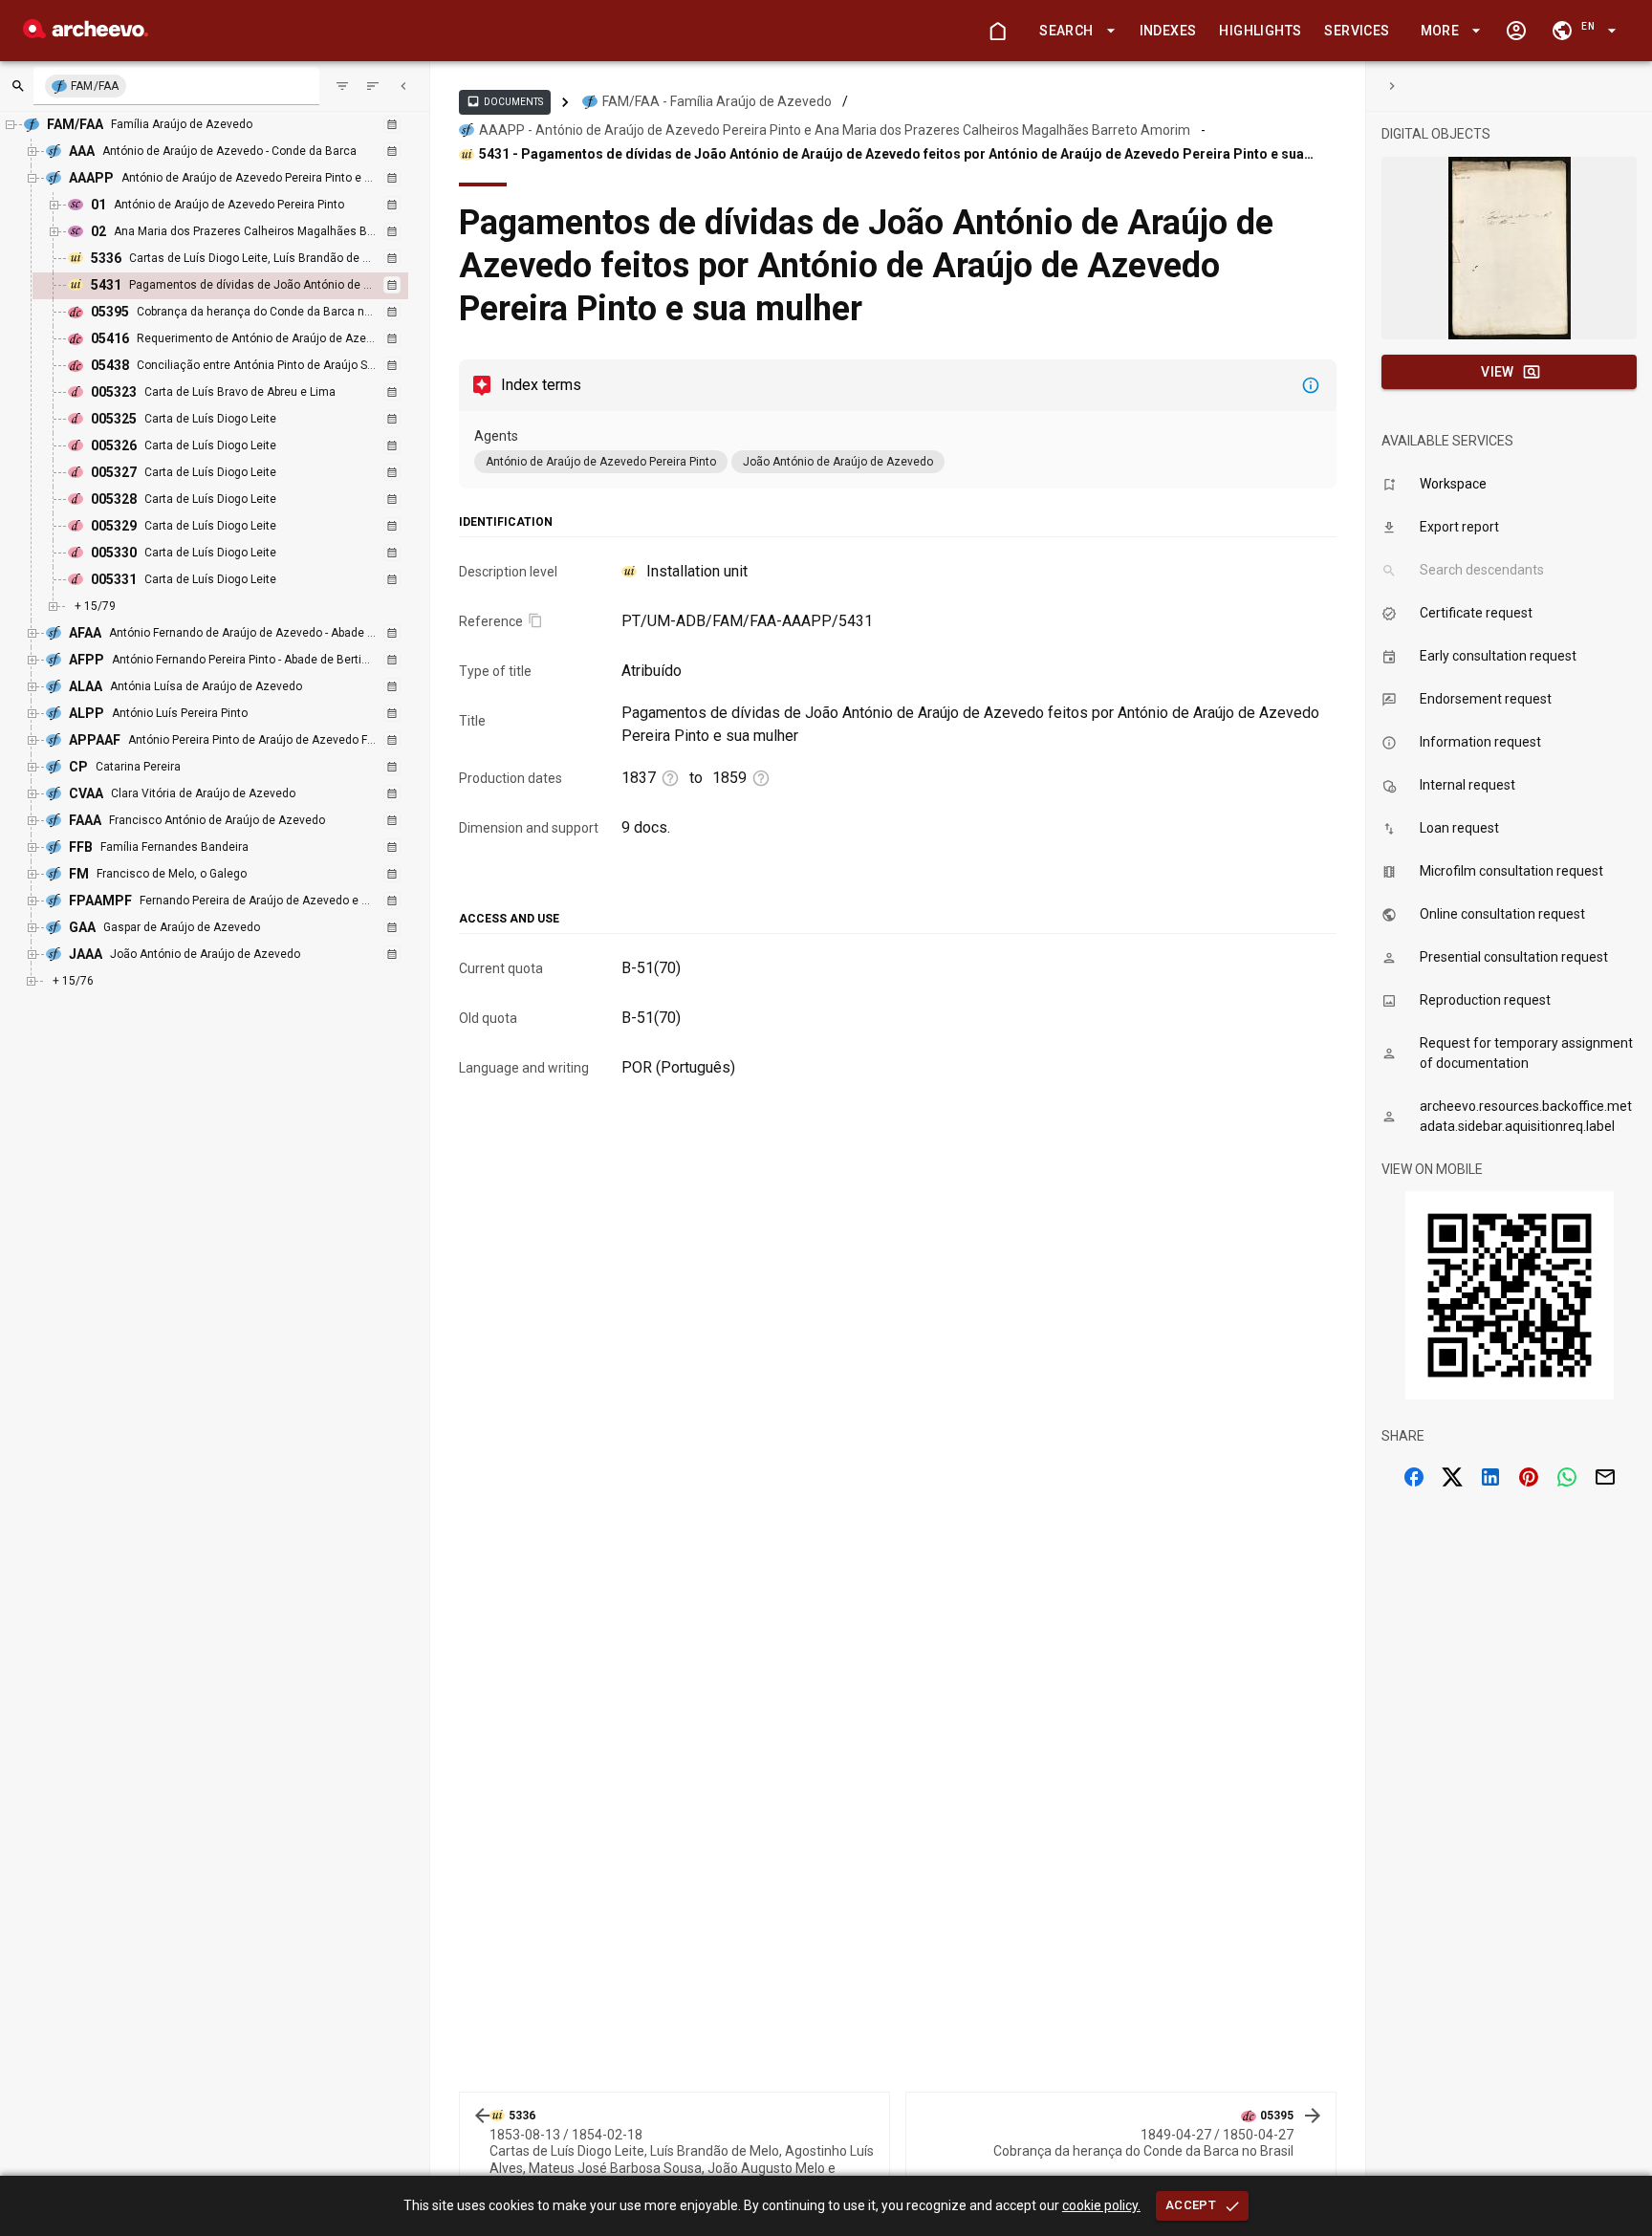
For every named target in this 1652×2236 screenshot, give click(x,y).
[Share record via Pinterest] (1529, 1477)
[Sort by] (342, 86)
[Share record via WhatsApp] (1567, 1477)
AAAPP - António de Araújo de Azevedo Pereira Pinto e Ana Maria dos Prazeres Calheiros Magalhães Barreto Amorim (835, 130)
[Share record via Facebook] (1414, 1477)
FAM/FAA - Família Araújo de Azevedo (717, 101)
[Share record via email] (1605, 1477)
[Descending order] (373, 86)
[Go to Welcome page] (997, 31)
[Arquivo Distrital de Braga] (86, 33)
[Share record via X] (1452, 1477)
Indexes (1168, 31)
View (1498, 372)
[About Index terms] (1311, 385)
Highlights (1260, 31)
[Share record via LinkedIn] (1490, 1477)
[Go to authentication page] (1516, 31)
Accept (1191, 2205)
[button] (1074, 31)
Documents (505, 101)
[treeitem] (241, 286)
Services (1357, 31)
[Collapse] (403, 86)
